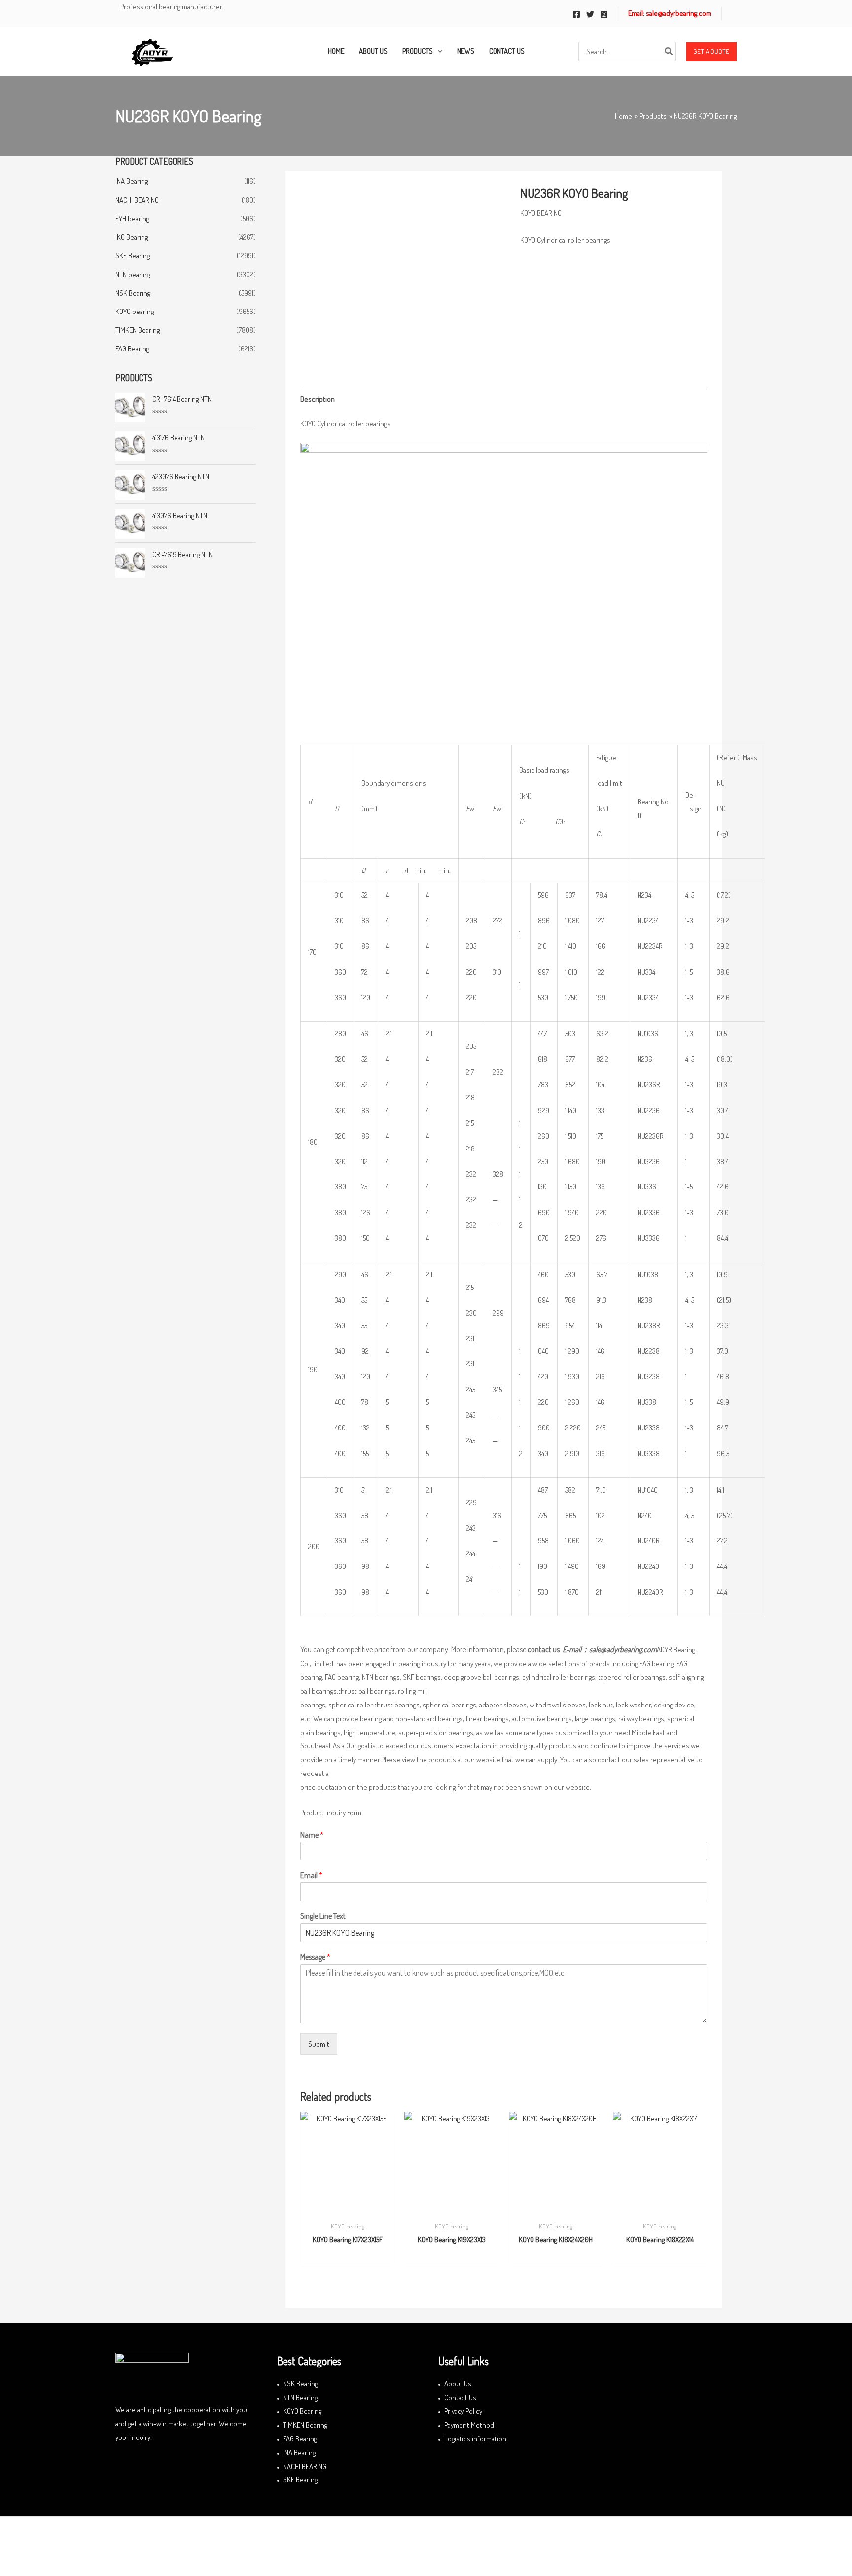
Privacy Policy (463, 2411)
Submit (319, 2044)
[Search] (669, 52)
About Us (458, 2384)
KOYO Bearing (302, 2411)
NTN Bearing (300, 2397)
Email (311, 1875)
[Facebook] (576, 14)
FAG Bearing (132, 349)
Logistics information (475, 2439)
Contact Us (460, 2397)
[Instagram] (604, 14)
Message (315, 1957)
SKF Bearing (133, 256)
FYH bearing (132, 219)
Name (312, 1835)
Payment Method (469, 2425)
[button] (711, 52)
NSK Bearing (133, 293)
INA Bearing (132, 181)
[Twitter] (590, 14)
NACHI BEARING (137, 200)
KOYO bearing (135, 311)
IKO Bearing (132, 237)
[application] (438, 51)
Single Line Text (323, 1916)
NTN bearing (133, 274)
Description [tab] (318, 399)
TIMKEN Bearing (138, 330)
